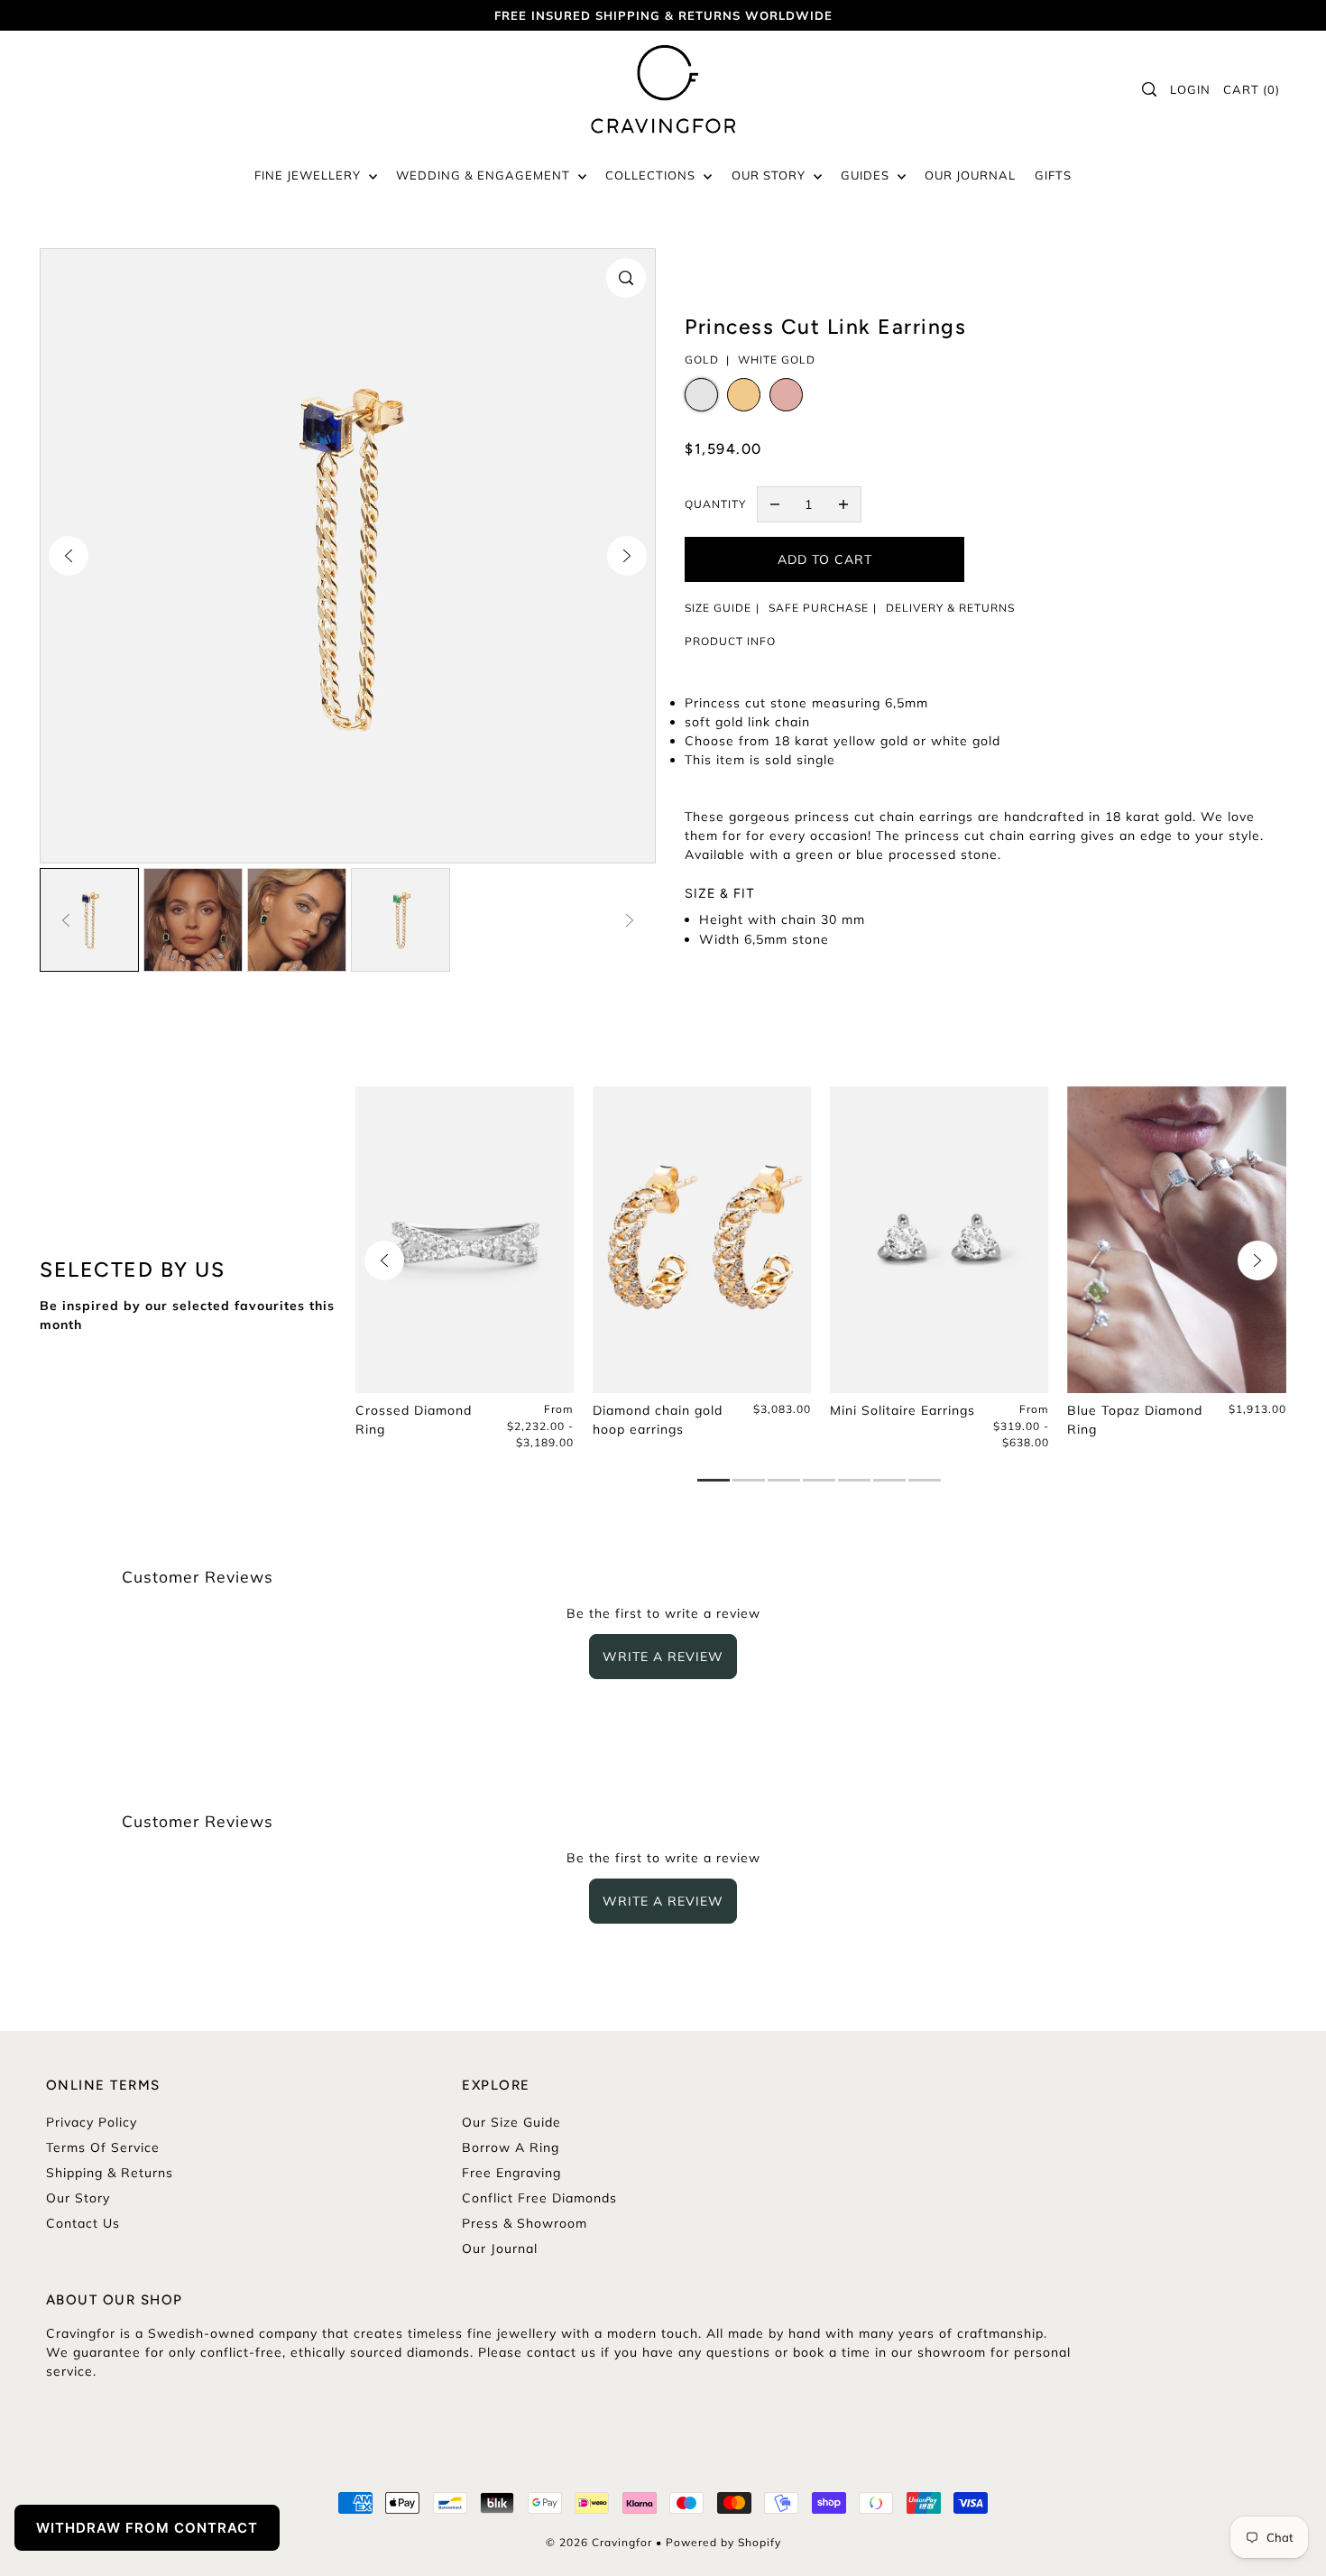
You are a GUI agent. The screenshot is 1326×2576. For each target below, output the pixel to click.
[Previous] (69, 556)
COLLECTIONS (652, 175)
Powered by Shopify (723, 2542)
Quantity (715, 504)
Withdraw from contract (147, 2528)
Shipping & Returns (110, 2173)
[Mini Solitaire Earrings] (939, 1240)
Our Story (78, 2198)
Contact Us (83, 2223)
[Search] (1149, 89)
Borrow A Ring (511, 2147)
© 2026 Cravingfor (599, 2542)
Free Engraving (511, 2173)
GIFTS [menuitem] (1053, 175)
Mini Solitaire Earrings (902, 1410)
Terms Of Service (103, 2147)
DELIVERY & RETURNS (950, 608)
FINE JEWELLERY (309, 175)
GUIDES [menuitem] (867, 175)
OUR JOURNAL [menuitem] (970, 175)
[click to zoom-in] (626, 278)
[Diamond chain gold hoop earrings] (702, 1240)
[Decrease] (775, 504)
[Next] (627, 556)
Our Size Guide (511, 2122)
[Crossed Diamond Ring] (465, 1240)
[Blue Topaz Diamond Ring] (1177, 1240)
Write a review (663, 1657)
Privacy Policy (92, 2122)
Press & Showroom (525, 2223)
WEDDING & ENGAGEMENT (485, 175)
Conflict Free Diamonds (539, 2198)
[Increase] (843, 504)
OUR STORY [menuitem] (770, 175)
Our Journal (500, 2248)
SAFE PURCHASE (819, 608)
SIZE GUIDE (718, 608)
